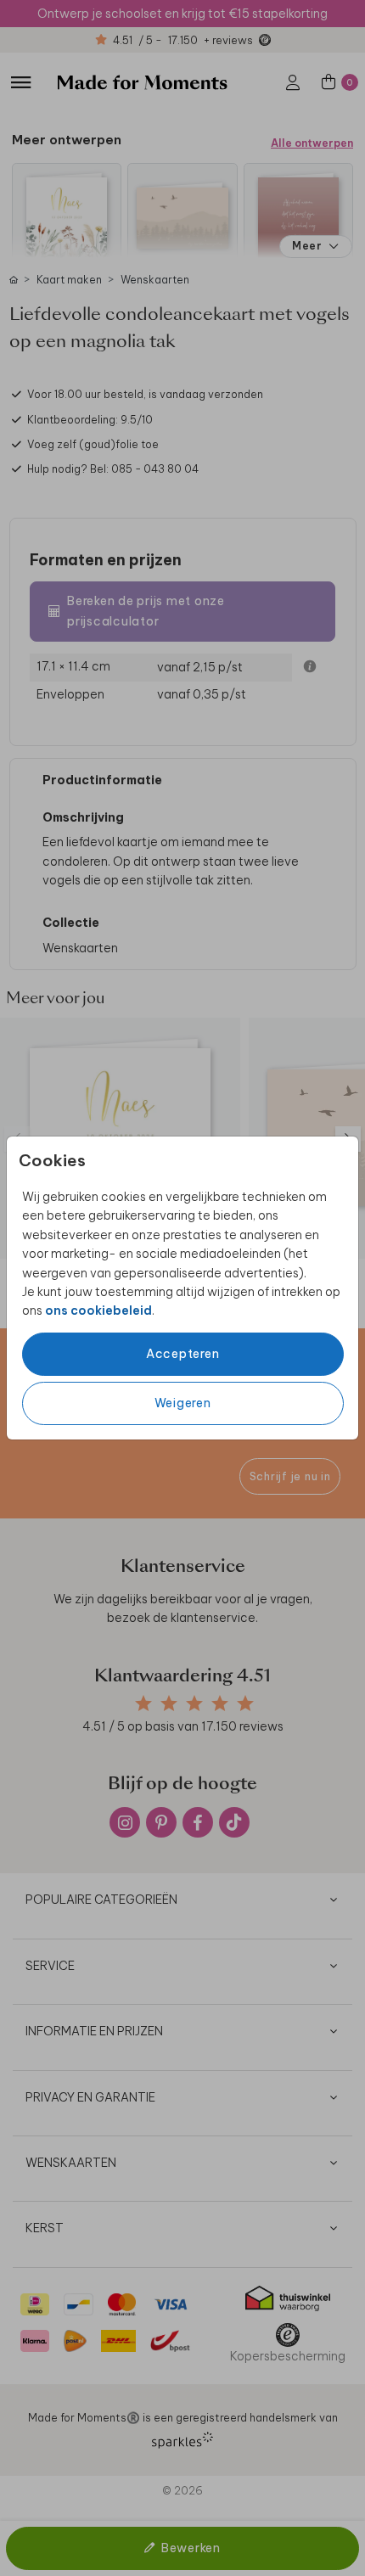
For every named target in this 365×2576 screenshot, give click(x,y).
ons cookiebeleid (98, 1310)
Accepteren (183, 1354)
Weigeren (183, 1403)
